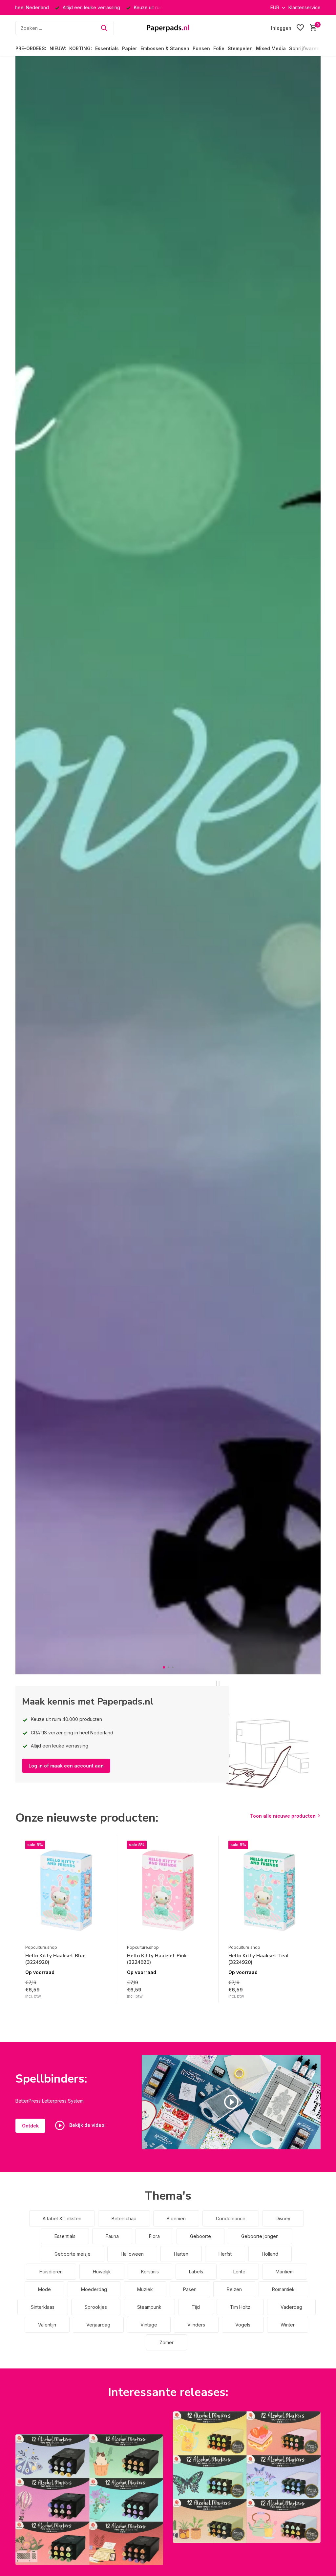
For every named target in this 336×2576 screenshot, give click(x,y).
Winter (288, 2325)
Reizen (234, 2289)
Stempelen (240, 48)
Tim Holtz (240, 2307)
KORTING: (81, 48)
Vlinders (196, 2325)
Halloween (132, 2254)
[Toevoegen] (104, 2000)
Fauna (112, 2236)
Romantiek (283, 2289)
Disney (283, 2218)
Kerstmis (150, 2272)
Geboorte (200, 2236)
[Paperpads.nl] (168, 28)
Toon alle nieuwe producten (283, 1816)
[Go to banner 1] (89, 2500)
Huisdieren (51, 2272)
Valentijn (47, 2325)
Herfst (225, 2254)
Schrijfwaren (304, 48)
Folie (219, 48)
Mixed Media (271, 48)
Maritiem (285, 2272)
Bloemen (176, 2218)
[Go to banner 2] (247, 2477)
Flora (154, 2236)
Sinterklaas (43, 2307)
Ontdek (30, 2126)
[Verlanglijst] (300, 28)
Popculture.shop (41, 1947)
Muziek (145, 2289)
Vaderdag (291, 2307)
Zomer (167, 2342)
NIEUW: (58, 48)
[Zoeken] (104, 28)
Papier (130, 48)
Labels (196, 2272)
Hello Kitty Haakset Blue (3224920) (55, 1959)
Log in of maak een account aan (66, 1766)
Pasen (190, 2289)
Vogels (243, 2325)
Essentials (107, 48)
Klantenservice (304, 7)
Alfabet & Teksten (62, 2218)
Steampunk (149, 2307)
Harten (181, 2254)
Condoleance (231, 2218)
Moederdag (94, 2289)
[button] (164, 1667)
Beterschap (124, 2218)
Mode (44, 2289)
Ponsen (201, 48)
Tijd (196, 2307)
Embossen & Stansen (165, 48)
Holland (270, 2254)
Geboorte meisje (73, 2254)
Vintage (149, 2325)
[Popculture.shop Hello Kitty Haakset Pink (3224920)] (168, 1891)
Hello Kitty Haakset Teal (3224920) (259, 1959)
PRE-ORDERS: (31, 48)
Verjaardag (98, 2325)
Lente (239, 2272)
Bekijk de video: (87, 2125)
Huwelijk (102, 2272)
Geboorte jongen (260, 2236)
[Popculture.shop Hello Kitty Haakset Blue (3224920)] (66, 1891)
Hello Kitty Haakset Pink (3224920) (157, 1959)
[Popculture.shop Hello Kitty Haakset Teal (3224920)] (269, 1891)
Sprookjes (96, 2307)
